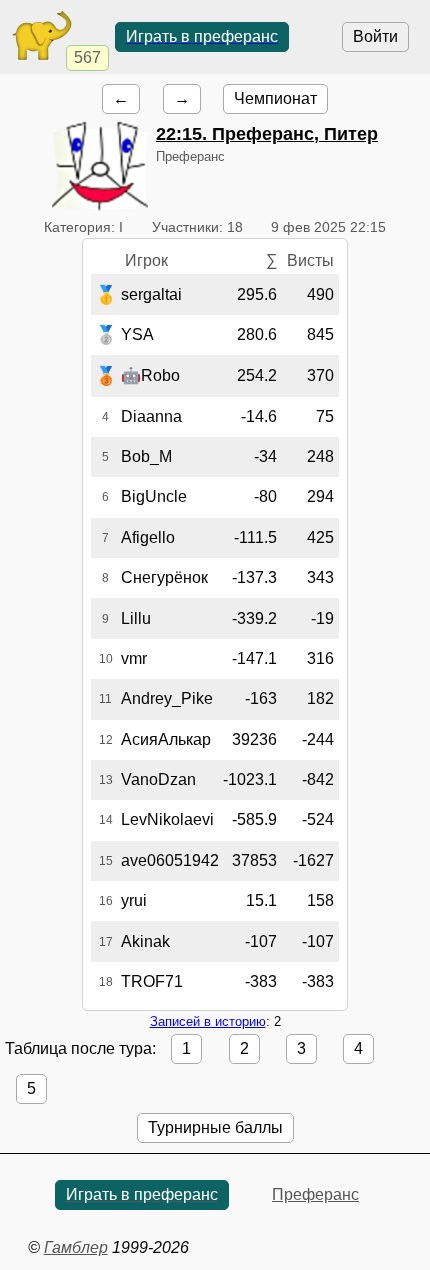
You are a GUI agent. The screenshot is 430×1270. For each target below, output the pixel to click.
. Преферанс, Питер (267, 134)
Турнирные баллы (215, 1127)
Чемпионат (275, 98)
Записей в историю (208, 1021)
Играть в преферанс (202, 36)
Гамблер (76, 1247)
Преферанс (315, 1194)
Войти (375, 36)
